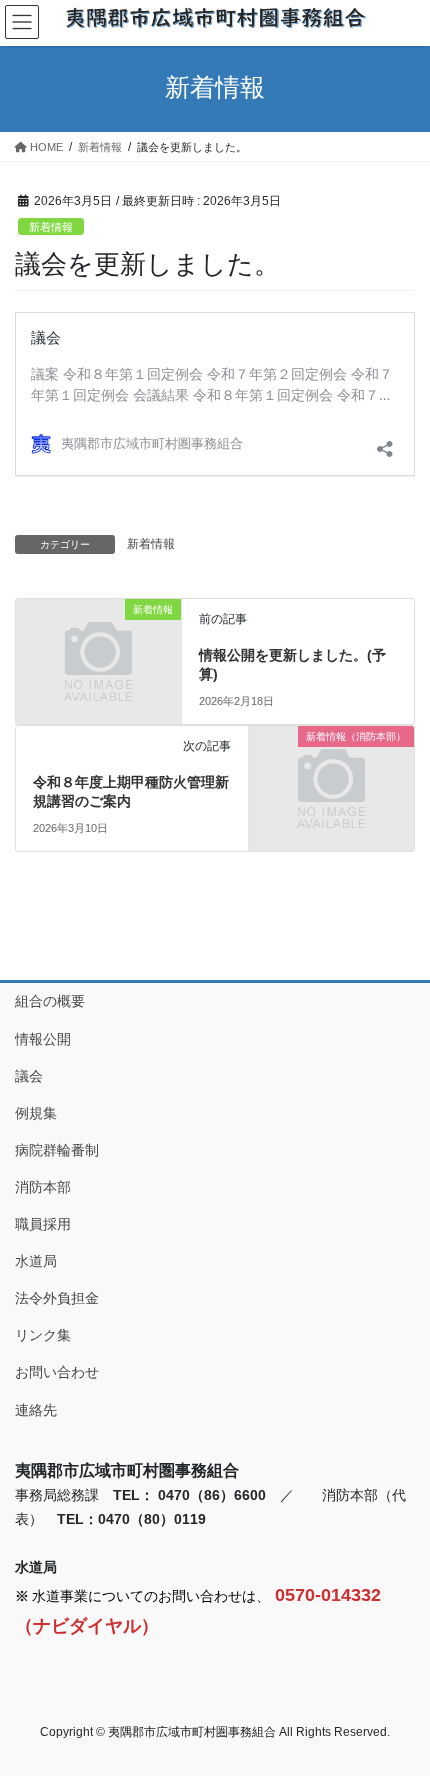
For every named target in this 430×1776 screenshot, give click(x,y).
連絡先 (36, 1410)
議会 (29, 1076)
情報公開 (43, 1039)
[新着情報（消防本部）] (331, 775)
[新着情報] (98, 648)
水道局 (36, 1261)
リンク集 (43, 1335)
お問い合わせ (57, 1372)
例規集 (36, 1113)
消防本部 (43, 1187)
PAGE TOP (399, 1705)
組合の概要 (50, 1001)
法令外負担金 (57, 1298)
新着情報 (51, 227)
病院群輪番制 (57, 1150)
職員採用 (43, 1224)
